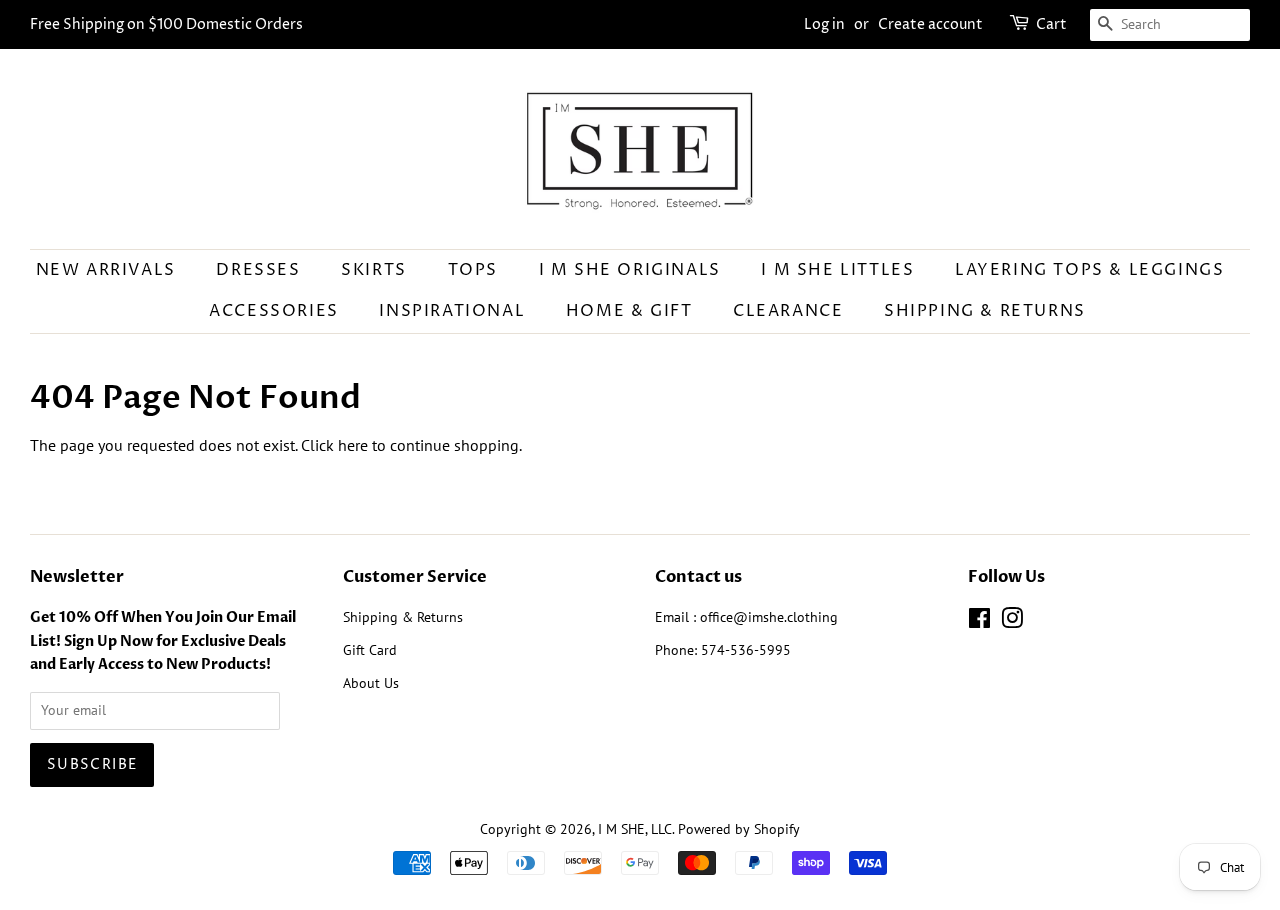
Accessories (274, 311)
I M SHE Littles (837, 270)
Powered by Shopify (739, 829)
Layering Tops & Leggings (1089, 270)
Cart (1051, 24)
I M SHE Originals (630, 270)
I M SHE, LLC (635, 829)
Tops (473, 270)
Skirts (374, 270)
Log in (824, 24)
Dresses (258, 270)
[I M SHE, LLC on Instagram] (1012, 622)
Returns (440, 617)
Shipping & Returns (985, 311)
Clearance (788, 311)
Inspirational (452, 311)
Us (391, 683)
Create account (930, 24)
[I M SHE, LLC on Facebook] (979, 622)
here (353, 445)
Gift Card (370, 650)
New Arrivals (106, 270)
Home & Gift (629, 311)
